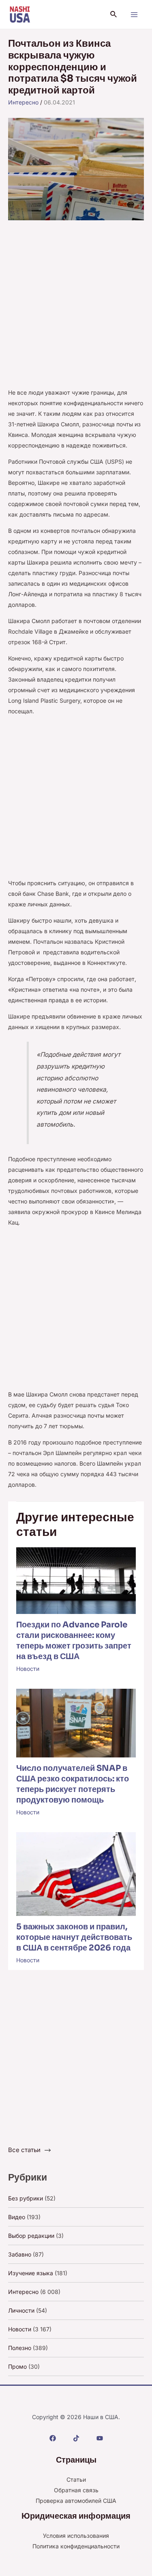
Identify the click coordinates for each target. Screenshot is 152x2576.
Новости (28, 1669)
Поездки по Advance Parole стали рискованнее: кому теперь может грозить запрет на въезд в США (74, 1641)
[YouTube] (100, 2438)
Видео (17, 2217)
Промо (17, 2366)
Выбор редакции (31, 2236)
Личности (21, 2310)
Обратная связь (76, 2490)
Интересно (23, 102)
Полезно (20, 2348)
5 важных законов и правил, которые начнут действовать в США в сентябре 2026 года (74, 1937)
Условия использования (76, 2536)
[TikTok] (76, 2438)
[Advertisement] (76, 308)
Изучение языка (31, 2273)
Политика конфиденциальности (76, 2546)
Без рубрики (26, 2198)
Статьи (76, 2479)
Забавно (20, 2254)
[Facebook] (53, 2438)
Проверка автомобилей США (76, 2501)
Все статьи (24, 2150)
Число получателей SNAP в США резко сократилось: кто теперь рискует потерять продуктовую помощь (73, 1784)
